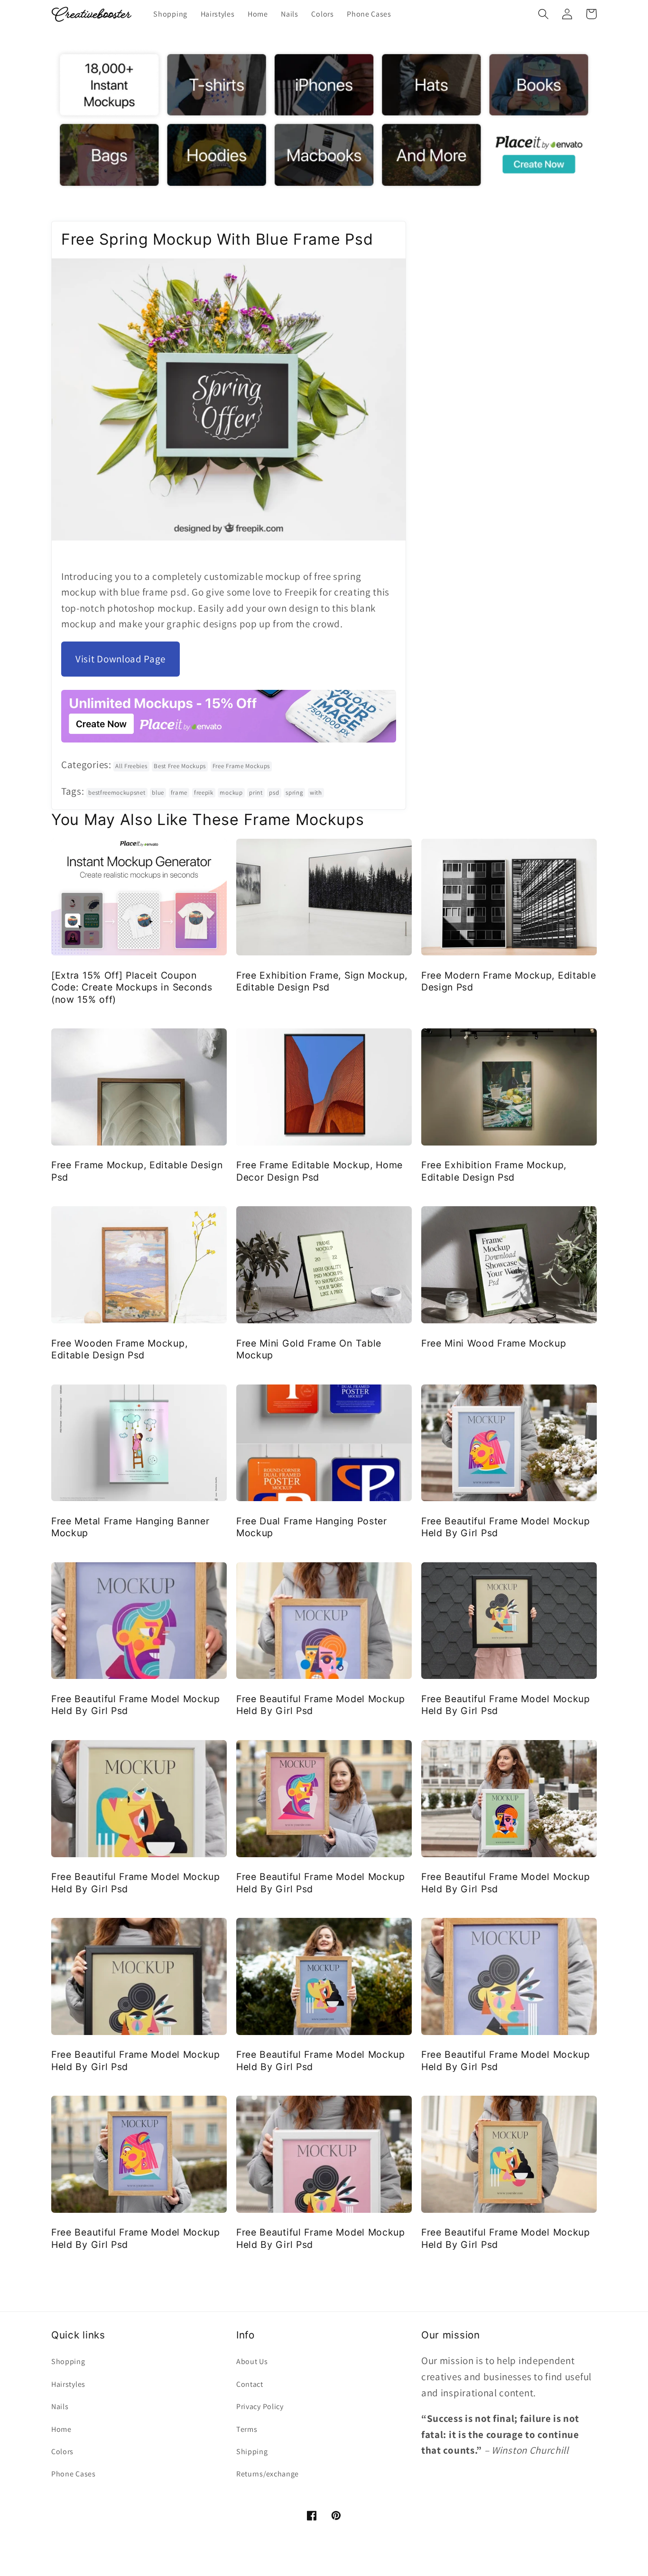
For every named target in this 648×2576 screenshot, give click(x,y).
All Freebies (131, 766)
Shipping (252, 2452)
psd (274, 793)
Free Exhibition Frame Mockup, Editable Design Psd (494, 1171)
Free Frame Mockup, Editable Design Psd (137, 1171)
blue (158, 793)
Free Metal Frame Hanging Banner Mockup (130, 1527)
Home (61, 2429)
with (316, 793)
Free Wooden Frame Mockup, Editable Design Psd (119, 1349)
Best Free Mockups (180, 766)
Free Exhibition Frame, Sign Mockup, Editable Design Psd (322, 981)
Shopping (68, 2361)
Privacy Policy (260, 2406)
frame (179, 793)
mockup (231, 793)
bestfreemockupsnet (117, 793)
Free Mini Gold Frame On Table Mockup (309, 1349)
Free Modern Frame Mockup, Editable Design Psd (509, 981)
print (256, 793)
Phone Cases (74, 2474)
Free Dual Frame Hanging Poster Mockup (312, 1527)
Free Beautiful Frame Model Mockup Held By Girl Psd (506, 1527)
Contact (250, 2384)
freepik (204, 793)
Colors (62, 2452)
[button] (543, 14)
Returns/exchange (268, 2474)
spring (294, 793)
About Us (252, 2361)
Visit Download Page (120, 659)
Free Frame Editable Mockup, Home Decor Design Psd (319, 1171)
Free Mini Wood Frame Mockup (494, 1343)
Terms (247, 2429)
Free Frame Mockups (241, 766)
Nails (60, 2406)
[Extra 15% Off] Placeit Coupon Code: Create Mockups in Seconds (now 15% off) (132, 987)
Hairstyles (68, 2384)
